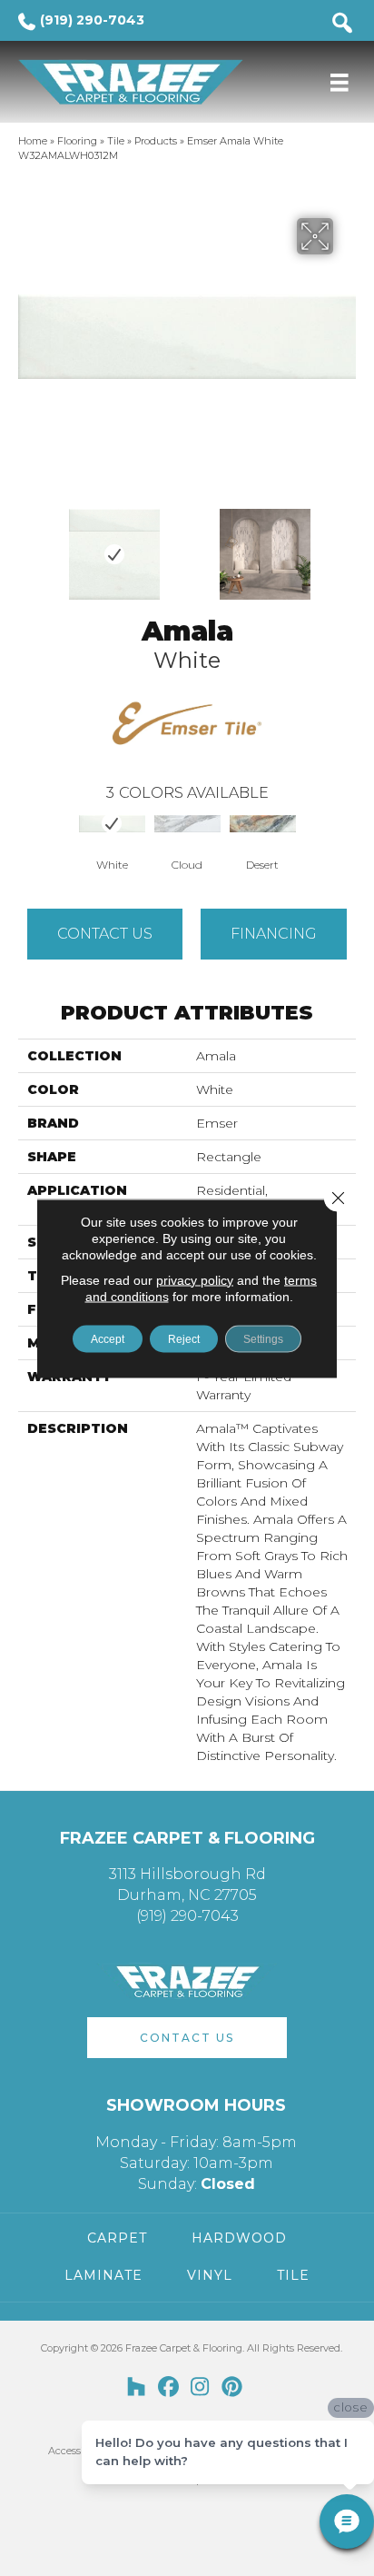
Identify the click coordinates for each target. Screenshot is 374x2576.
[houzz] (137, 2388)
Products (156, 141)
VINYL (210, 2275)
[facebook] (168, 2388)
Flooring (77, 141)
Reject (184, 1338)
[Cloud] (187, 823)
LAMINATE (103, 2275)
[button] (187, 2038)
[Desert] (263, 823)
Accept (108, 1338)
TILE (293, 2275)
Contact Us (105, 934)
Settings (263, 1338)
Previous (27, 545)
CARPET (117, 2238)
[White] (112, 823)
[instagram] (200, 2388)
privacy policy (195, 1279)
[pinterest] (232, 2388)
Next (347, 545)
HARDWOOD (239, 2238)
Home (33, 141)
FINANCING (274, 934)
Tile (116, 141)
